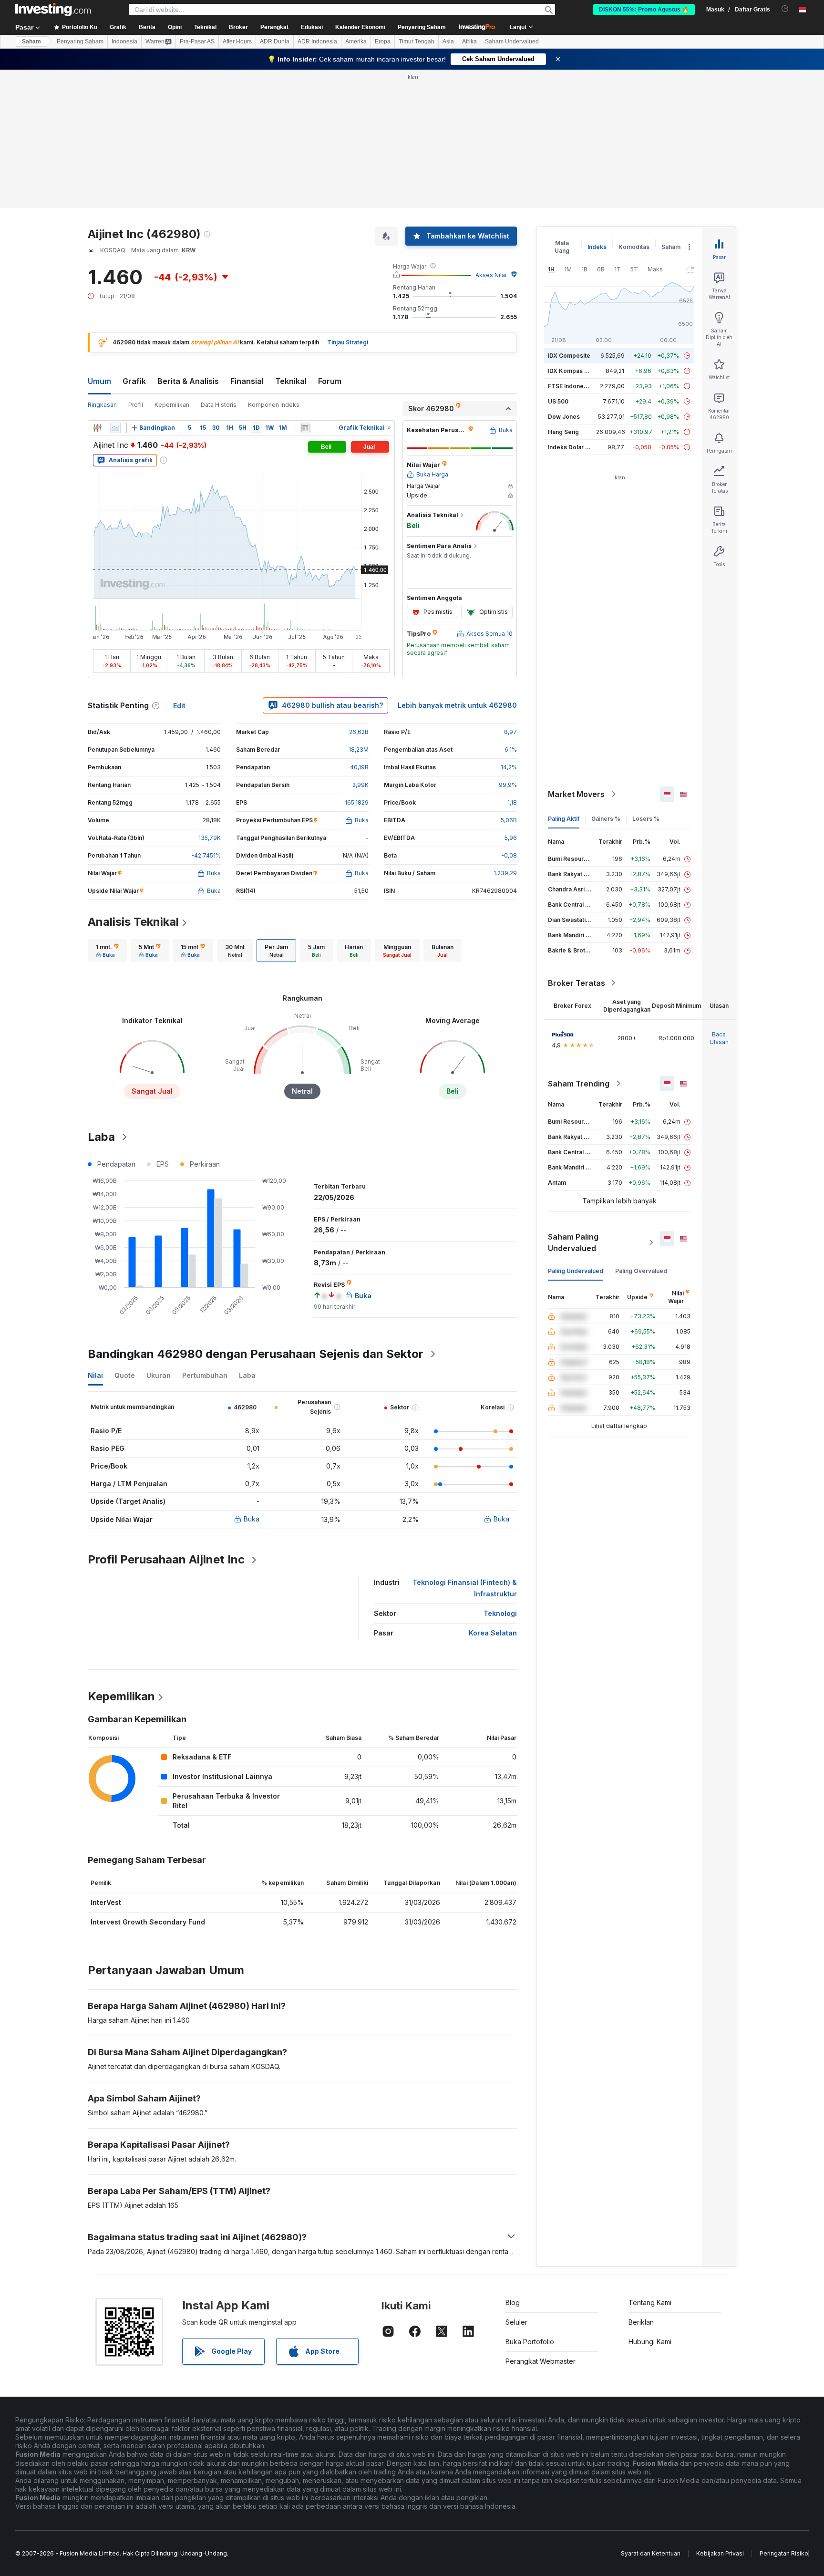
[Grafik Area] (115, 428)
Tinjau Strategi (348, 342)
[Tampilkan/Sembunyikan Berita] (305, 428)
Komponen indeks (274, 405)
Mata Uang (562, 247)
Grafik (134, 381)
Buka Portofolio (530, 2342)
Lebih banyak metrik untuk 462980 (457, 705)
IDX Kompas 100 (571, 371)
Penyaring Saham (422, 27)
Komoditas (634, 247)
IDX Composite (569, 356)
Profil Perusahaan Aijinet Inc (166, 1559)
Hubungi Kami (650, 2342)
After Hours (237, 41)
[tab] (107, 951)
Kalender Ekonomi (360, 27)
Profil (136, 405)
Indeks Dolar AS (571, 447)
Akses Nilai (491, 275)
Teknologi (500, 1613)
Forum (330, 381)
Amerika (356, 41)
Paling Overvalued (641, 1271)
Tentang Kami (650, 2302)
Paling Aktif (564, 819)
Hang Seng (563, 432)
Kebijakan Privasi (720, 2553)
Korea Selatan (493, 1633)
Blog (513, 2302)
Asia (448, 41)
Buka (252, 1519)
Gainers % (606, 819)
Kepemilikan (172, 405)
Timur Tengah (417, 41)
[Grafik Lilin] (97, 428)
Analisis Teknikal (133, 922)
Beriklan (641, 2322)
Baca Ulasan (719, 1038)
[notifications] (785, 9)
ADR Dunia (275, 41)
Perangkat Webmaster (541, 2361)
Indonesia (124, 41)
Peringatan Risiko (784, 2553)
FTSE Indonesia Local (578, 386)
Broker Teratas (577, 983)
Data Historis (219, 405)
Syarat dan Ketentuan (651, 2553)
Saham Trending (579, 1084)
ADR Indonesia (317, 41)
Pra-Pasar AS (197, 41)
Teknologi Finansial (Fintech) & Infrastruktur (465, 1588)
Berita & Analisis (188, 381)
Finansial (247, 381)
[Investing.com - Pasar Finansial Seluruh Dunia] (53, 10)
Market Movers (576, 794)
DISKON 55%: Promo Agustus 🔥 (644, 10)
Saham (31, 41)
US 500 (558, 401)
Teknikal (291, 381)
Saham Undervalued (512, 41)
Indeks (597, 247)
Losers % (646, 819)
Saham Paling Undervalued (573, 1242)
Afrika (469, 41)
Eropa (383, 41)
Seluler (516, 2322)
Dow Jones (564, 417)
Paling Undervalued (576, 1271)
